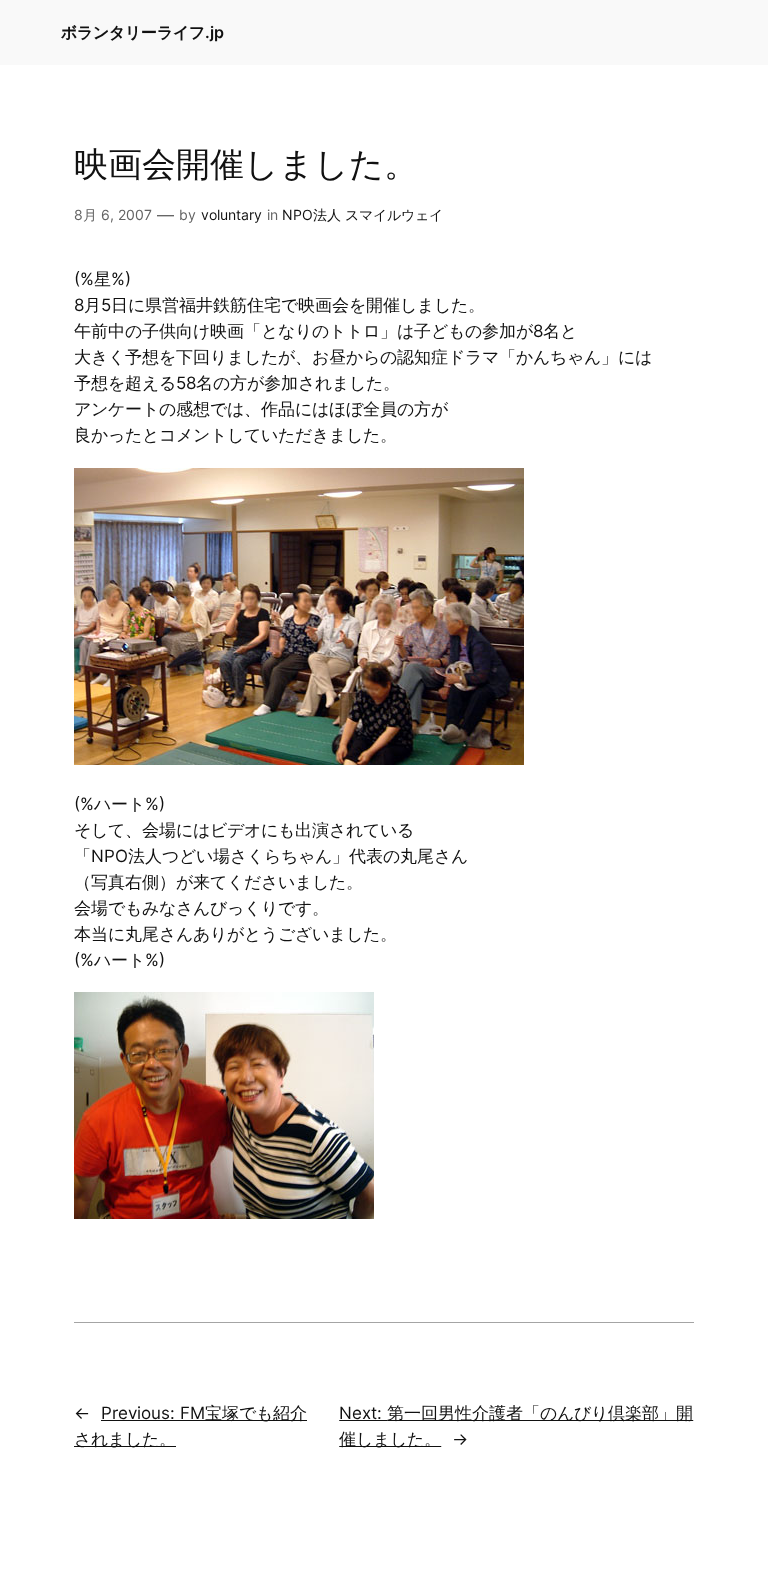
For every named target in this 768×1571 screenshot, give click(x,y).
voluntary (231, 214)
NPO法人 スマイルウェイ (362, 214)
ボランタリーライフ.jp (142, 32)
